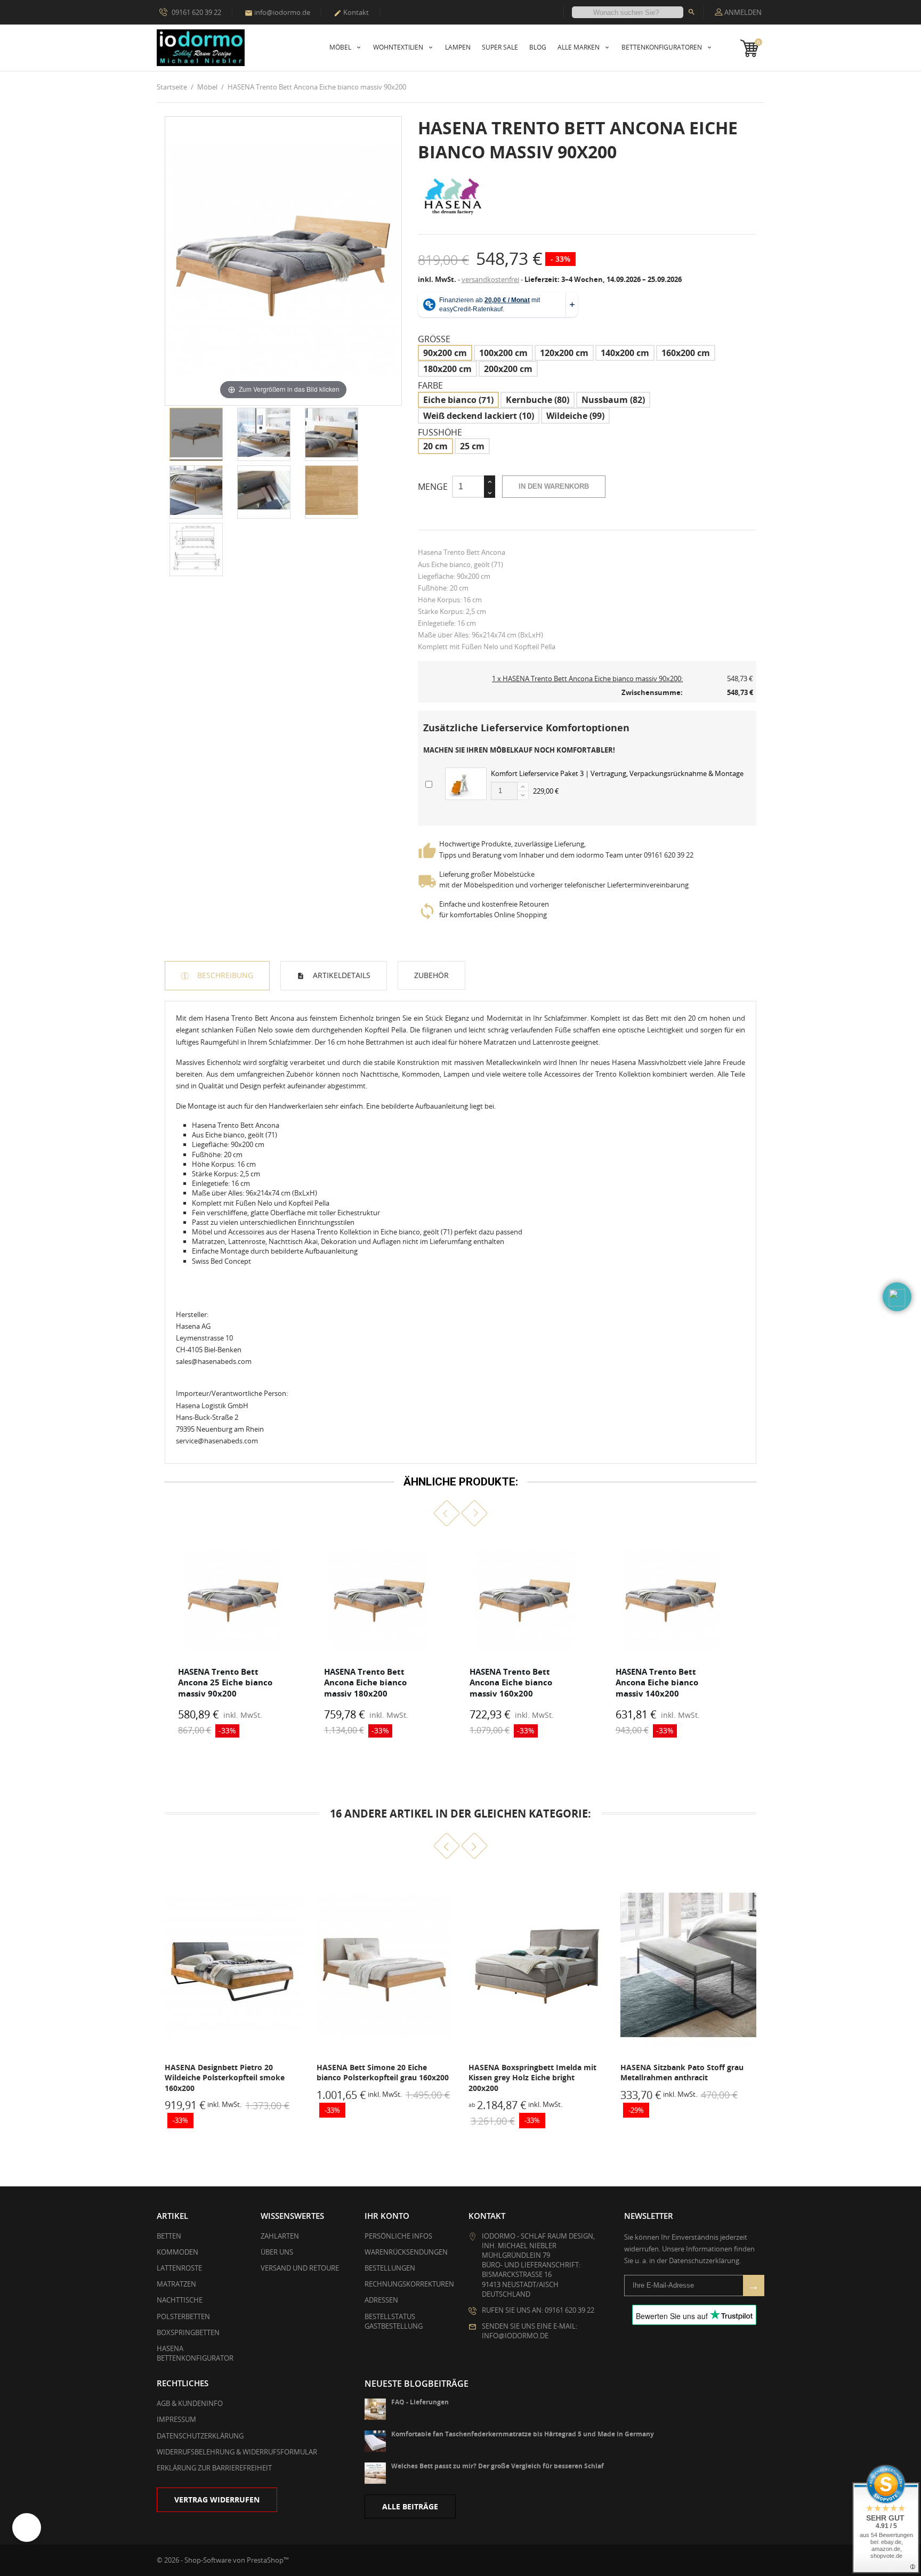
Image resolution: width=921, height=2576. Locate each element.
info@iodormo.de (277, 12)
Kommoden (177, 2252)
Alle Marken (579, 47)
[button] (447, 1513)
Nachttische (180, 2300)
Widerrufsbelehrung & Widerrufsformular (237, 2452)
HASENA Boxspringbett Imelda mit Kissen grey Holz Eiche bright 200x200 (381, 2078)
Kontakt (351, 12)
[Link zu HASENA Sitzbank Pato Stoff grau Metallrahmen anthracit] (536, 1965)
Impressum (176, 2419)
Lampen (458, 47)
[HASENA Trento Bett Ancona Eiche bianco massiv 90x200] (196, 434)
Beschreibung (224, 975)
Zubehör (431, 975)
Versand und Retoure (300, 2268)
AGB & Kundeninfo (190, 2403)
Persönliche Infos (398, 2236)
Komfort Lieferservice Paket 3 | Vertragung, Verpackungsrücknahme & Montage (617, 773)
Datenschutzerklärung (200, 2436)
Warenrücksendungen (406, 2252)
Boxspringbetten (188, 2332)
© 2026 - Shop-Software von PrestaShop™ (223, 2560)
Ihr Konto (387, 2216)
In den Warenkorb (554, 486)
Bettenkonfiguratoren (663, 47)
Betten (169, 2236)
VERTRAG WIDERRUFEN (217, 2500)
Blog (538, 47)
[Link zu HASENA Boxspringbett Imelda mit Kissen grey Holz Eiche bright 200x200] (385, 1965)
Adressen (381, 2300)
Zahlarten (280, 2236)
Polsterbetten (183, 2316)
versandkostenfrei (490, 279)
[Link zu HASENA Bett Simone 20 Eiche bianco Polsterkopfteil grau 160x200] (233, 1965)
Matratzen (176, 2284)
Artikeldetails (341, 975)
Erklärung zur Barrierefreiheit (214, 2468)
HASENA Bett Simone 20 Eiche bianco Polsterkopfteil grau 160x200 (231, 2073)
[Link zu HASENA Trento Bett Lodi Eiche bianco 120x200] (688, 1965)
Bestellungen (390, 2268)
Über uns (277, 2252)
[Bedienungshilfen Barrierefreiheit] (27, 2527)
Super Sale (500, 47)
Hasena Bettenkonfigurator (195, 2353)
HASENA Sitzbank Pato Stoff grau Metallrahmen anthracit (530, 2073)
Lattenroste (179, 2268)
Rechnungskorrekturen (409, 2284)
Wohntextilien (399, 47)
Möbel (341, 47)
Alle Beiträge (410, 2506)
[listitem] (233, 1640)
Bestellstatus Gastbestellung (394, 2321)
